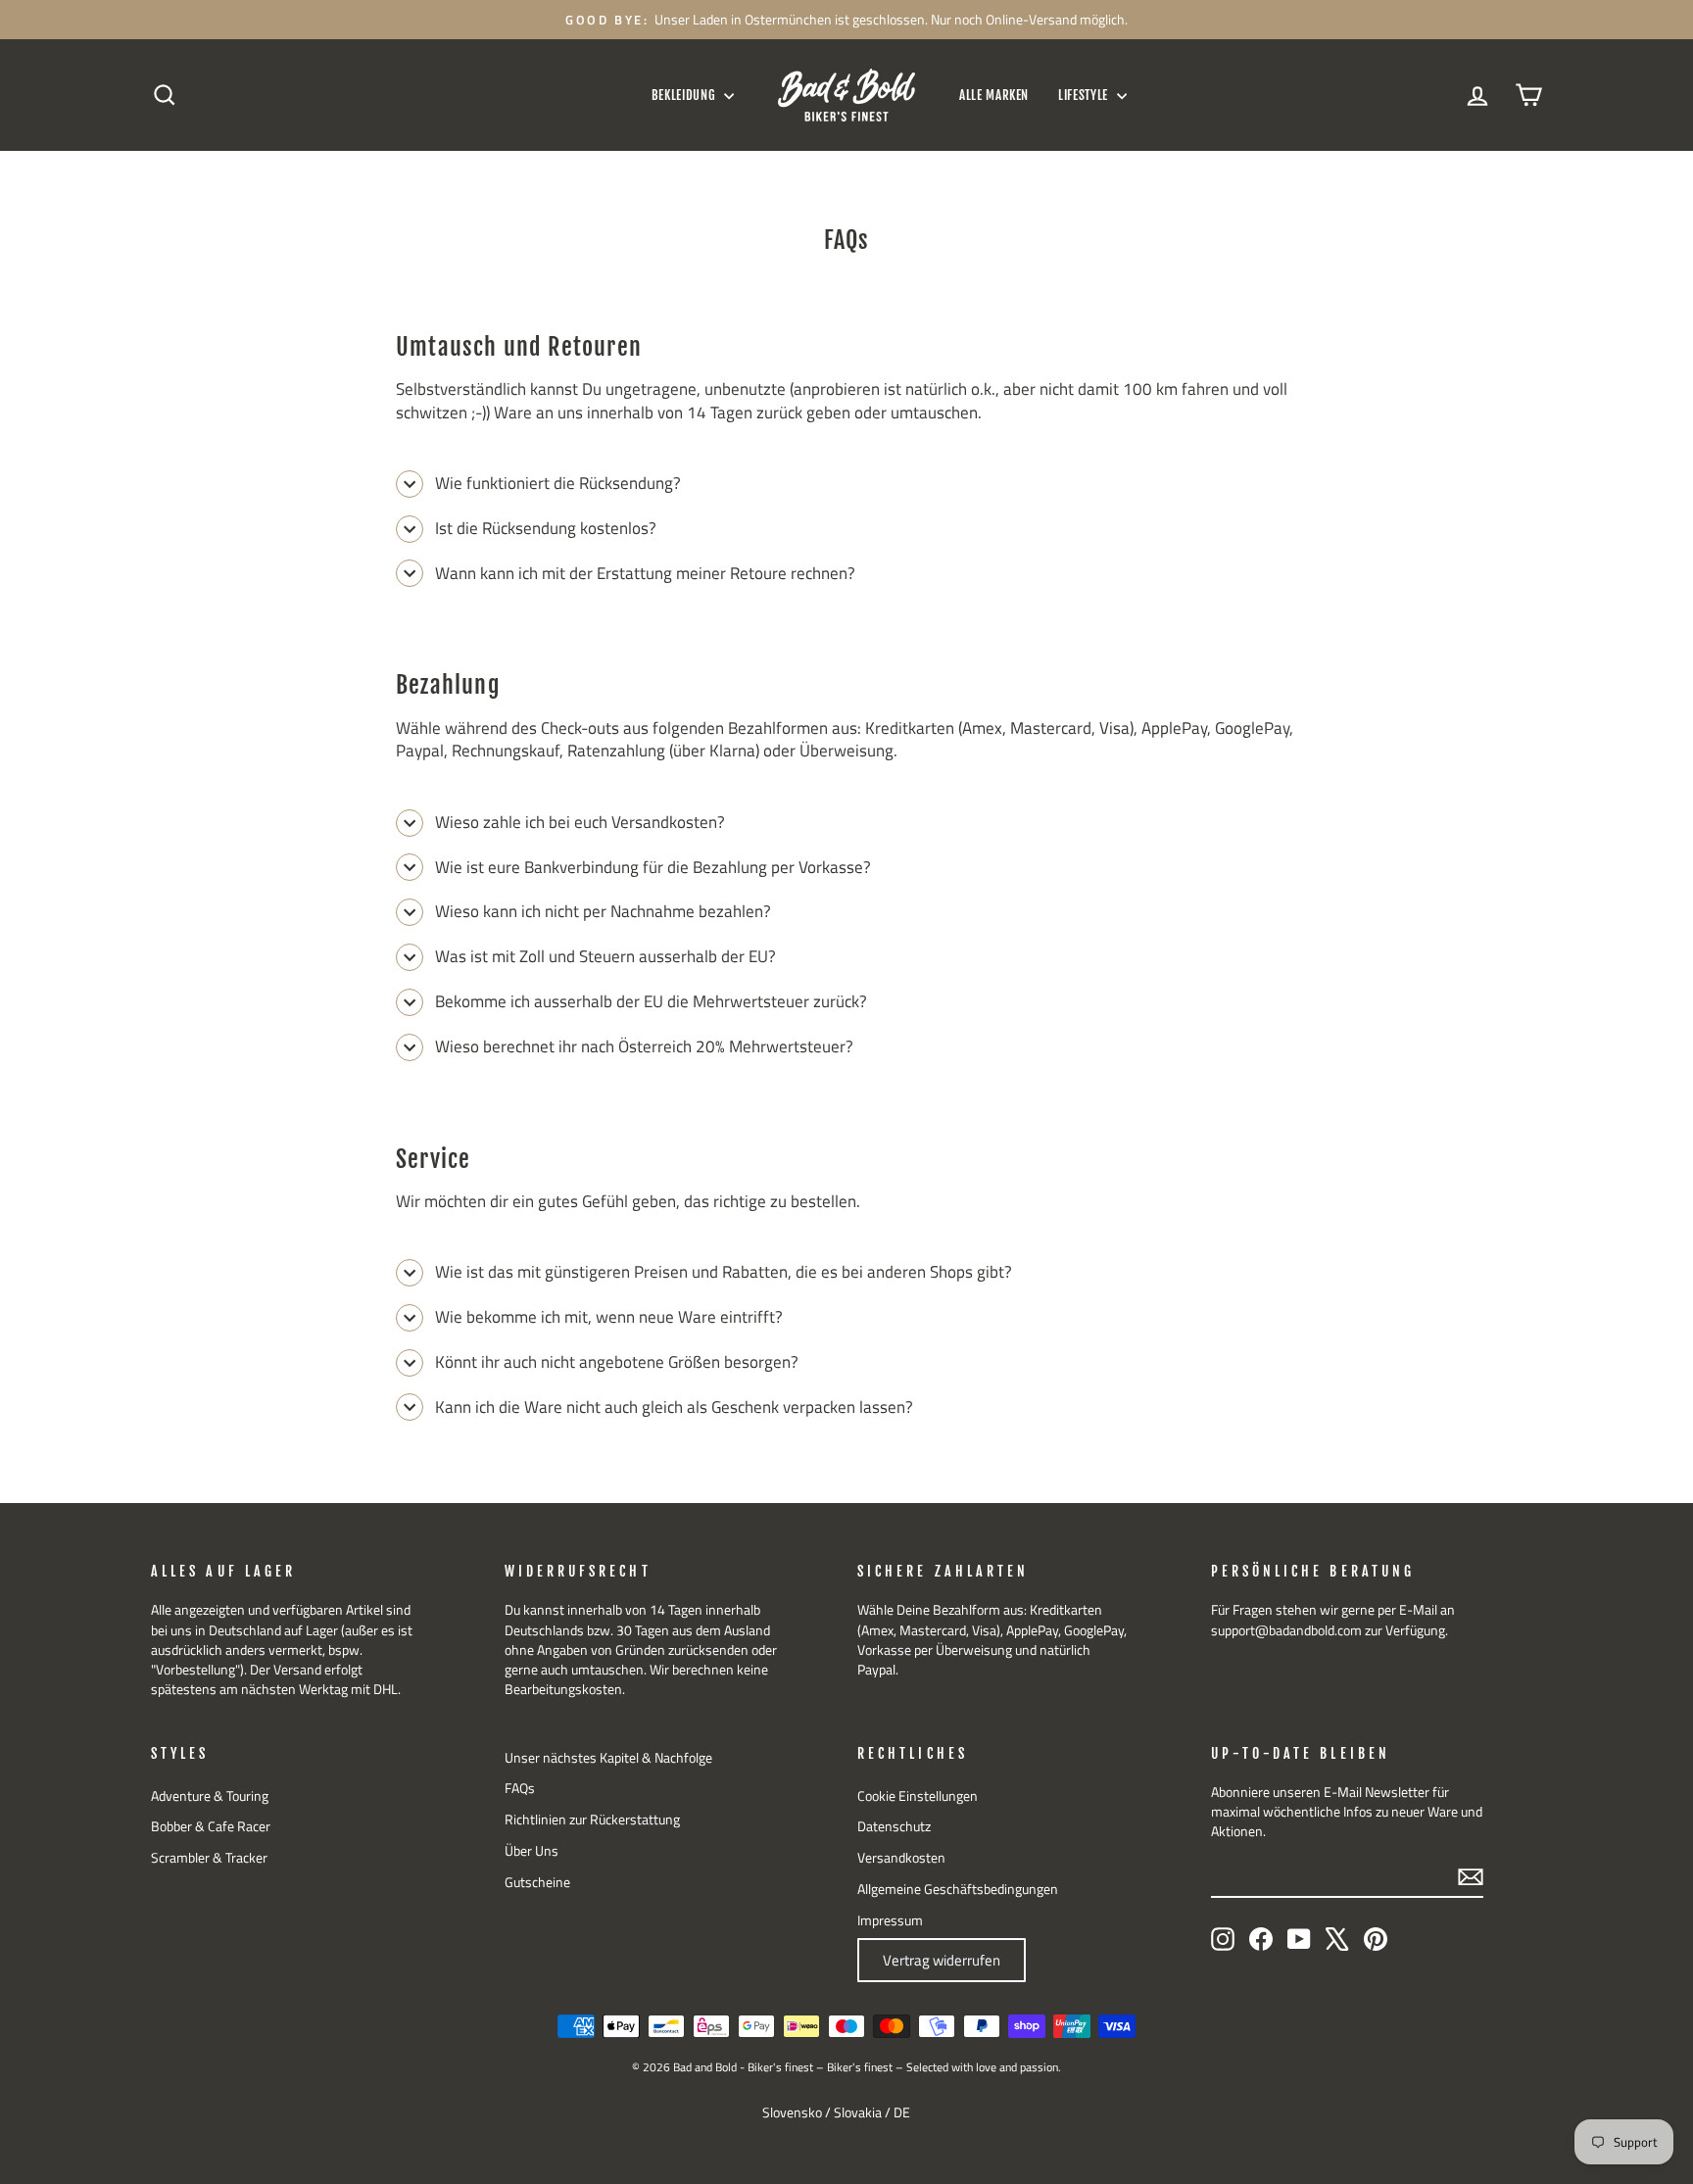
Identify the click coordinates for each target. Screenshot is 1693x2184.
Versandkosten (901, 1858)
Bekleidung (685, 95)
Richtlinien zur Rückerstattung (592, 1820)
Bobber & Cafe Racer (211, 1826)
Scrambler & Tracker (209, 1858)
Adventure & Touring (210, 1796)
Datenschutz (894, 1826)
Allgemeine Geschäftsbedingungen (958, 1889)
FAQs (520, 1788)
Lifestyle (1085, 95)
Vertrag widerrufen (942, 1960)
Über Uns (532, 1851)
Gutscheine (537, 1882)
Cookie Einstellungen (918, 1796)
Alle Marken (994, 95)
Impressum (890, 1920)
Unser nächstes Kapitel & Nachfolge (608, 1758)
